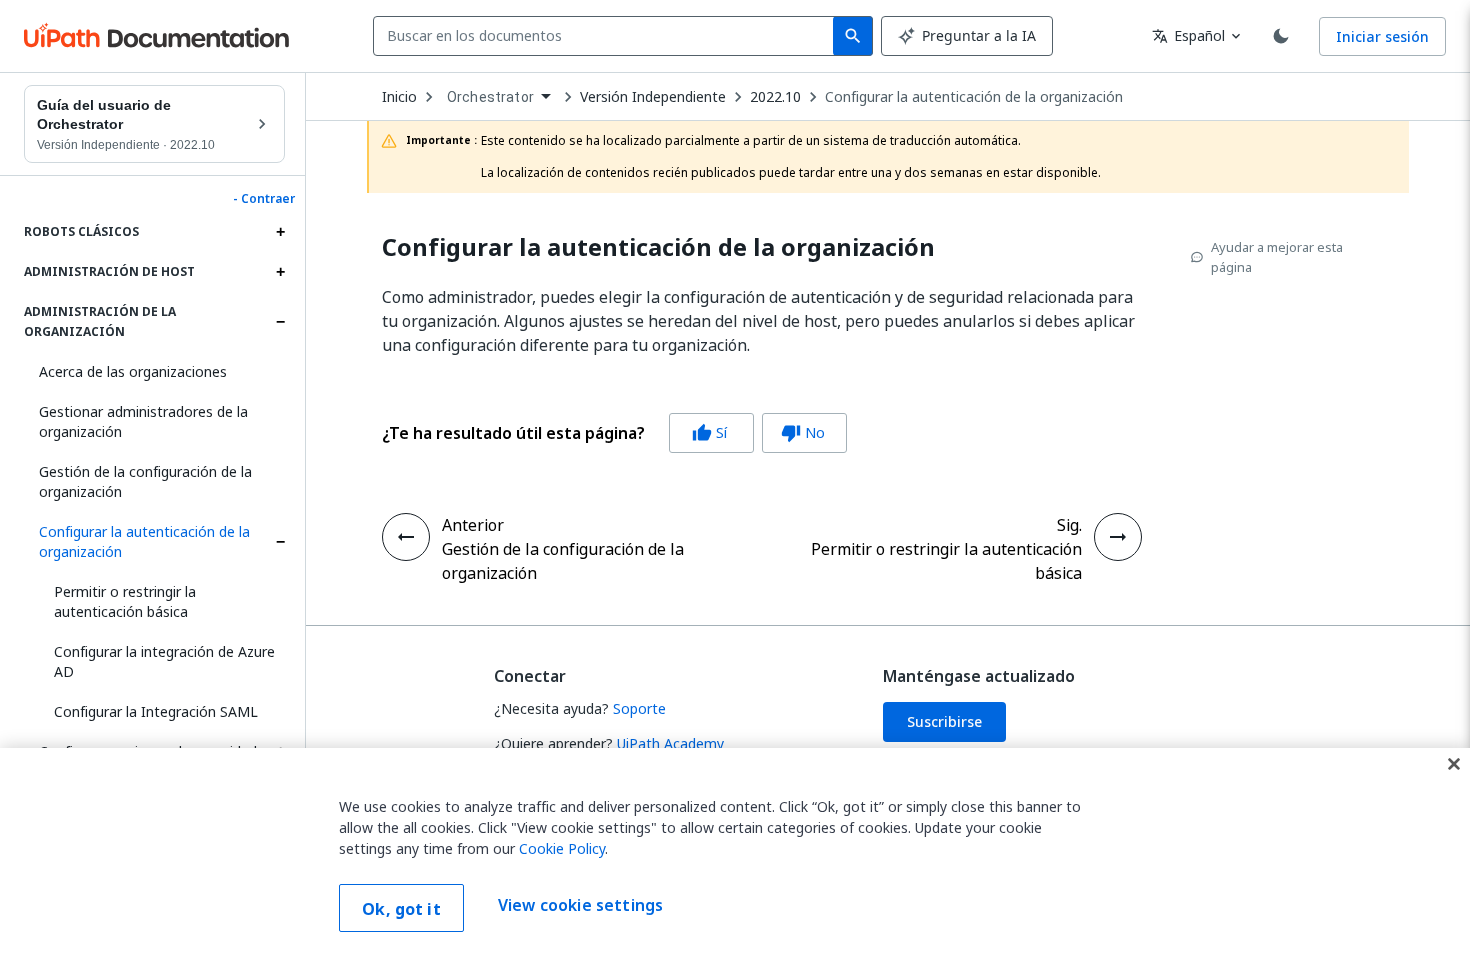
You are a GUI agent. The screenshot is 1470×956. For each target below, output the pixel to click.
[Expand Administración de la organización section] (280, 322)
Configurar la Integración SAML (156, 711)
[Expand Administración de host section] (280, 272)
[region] (735, 852)
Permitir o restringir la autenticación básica (125, 601)
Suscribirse (944, 721)
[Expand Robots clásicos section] (280, 232)
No (803, 432)
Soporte (639, 708)
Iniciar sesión (1382, 36)
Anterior (473, 525)
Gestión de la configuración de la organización (145, 481)
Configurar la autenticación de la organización (144, 541)
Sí (709, 432)
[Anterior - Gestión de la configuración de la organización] (406, 537)
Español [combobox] (1188, 35)
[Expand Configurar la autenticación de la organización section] (280, 542)
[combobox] (607, 36)
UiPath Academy (670, 743)
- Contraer (264, 199)
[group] (614, 433)
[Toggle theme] (1281, 36)
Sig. (1069, 525)
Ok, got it (401, 909)
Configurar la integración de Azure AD (164, 661)
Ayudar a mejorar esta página (1277, 257)
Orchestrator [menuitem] (490, 97)
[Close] (1454, 764)
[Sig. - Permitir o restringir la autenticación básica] (1118, 537)
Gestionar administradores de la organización (143, 421)
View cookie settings (580, 906)
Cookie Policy (562, 848)
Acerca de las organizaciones (133, 371)
